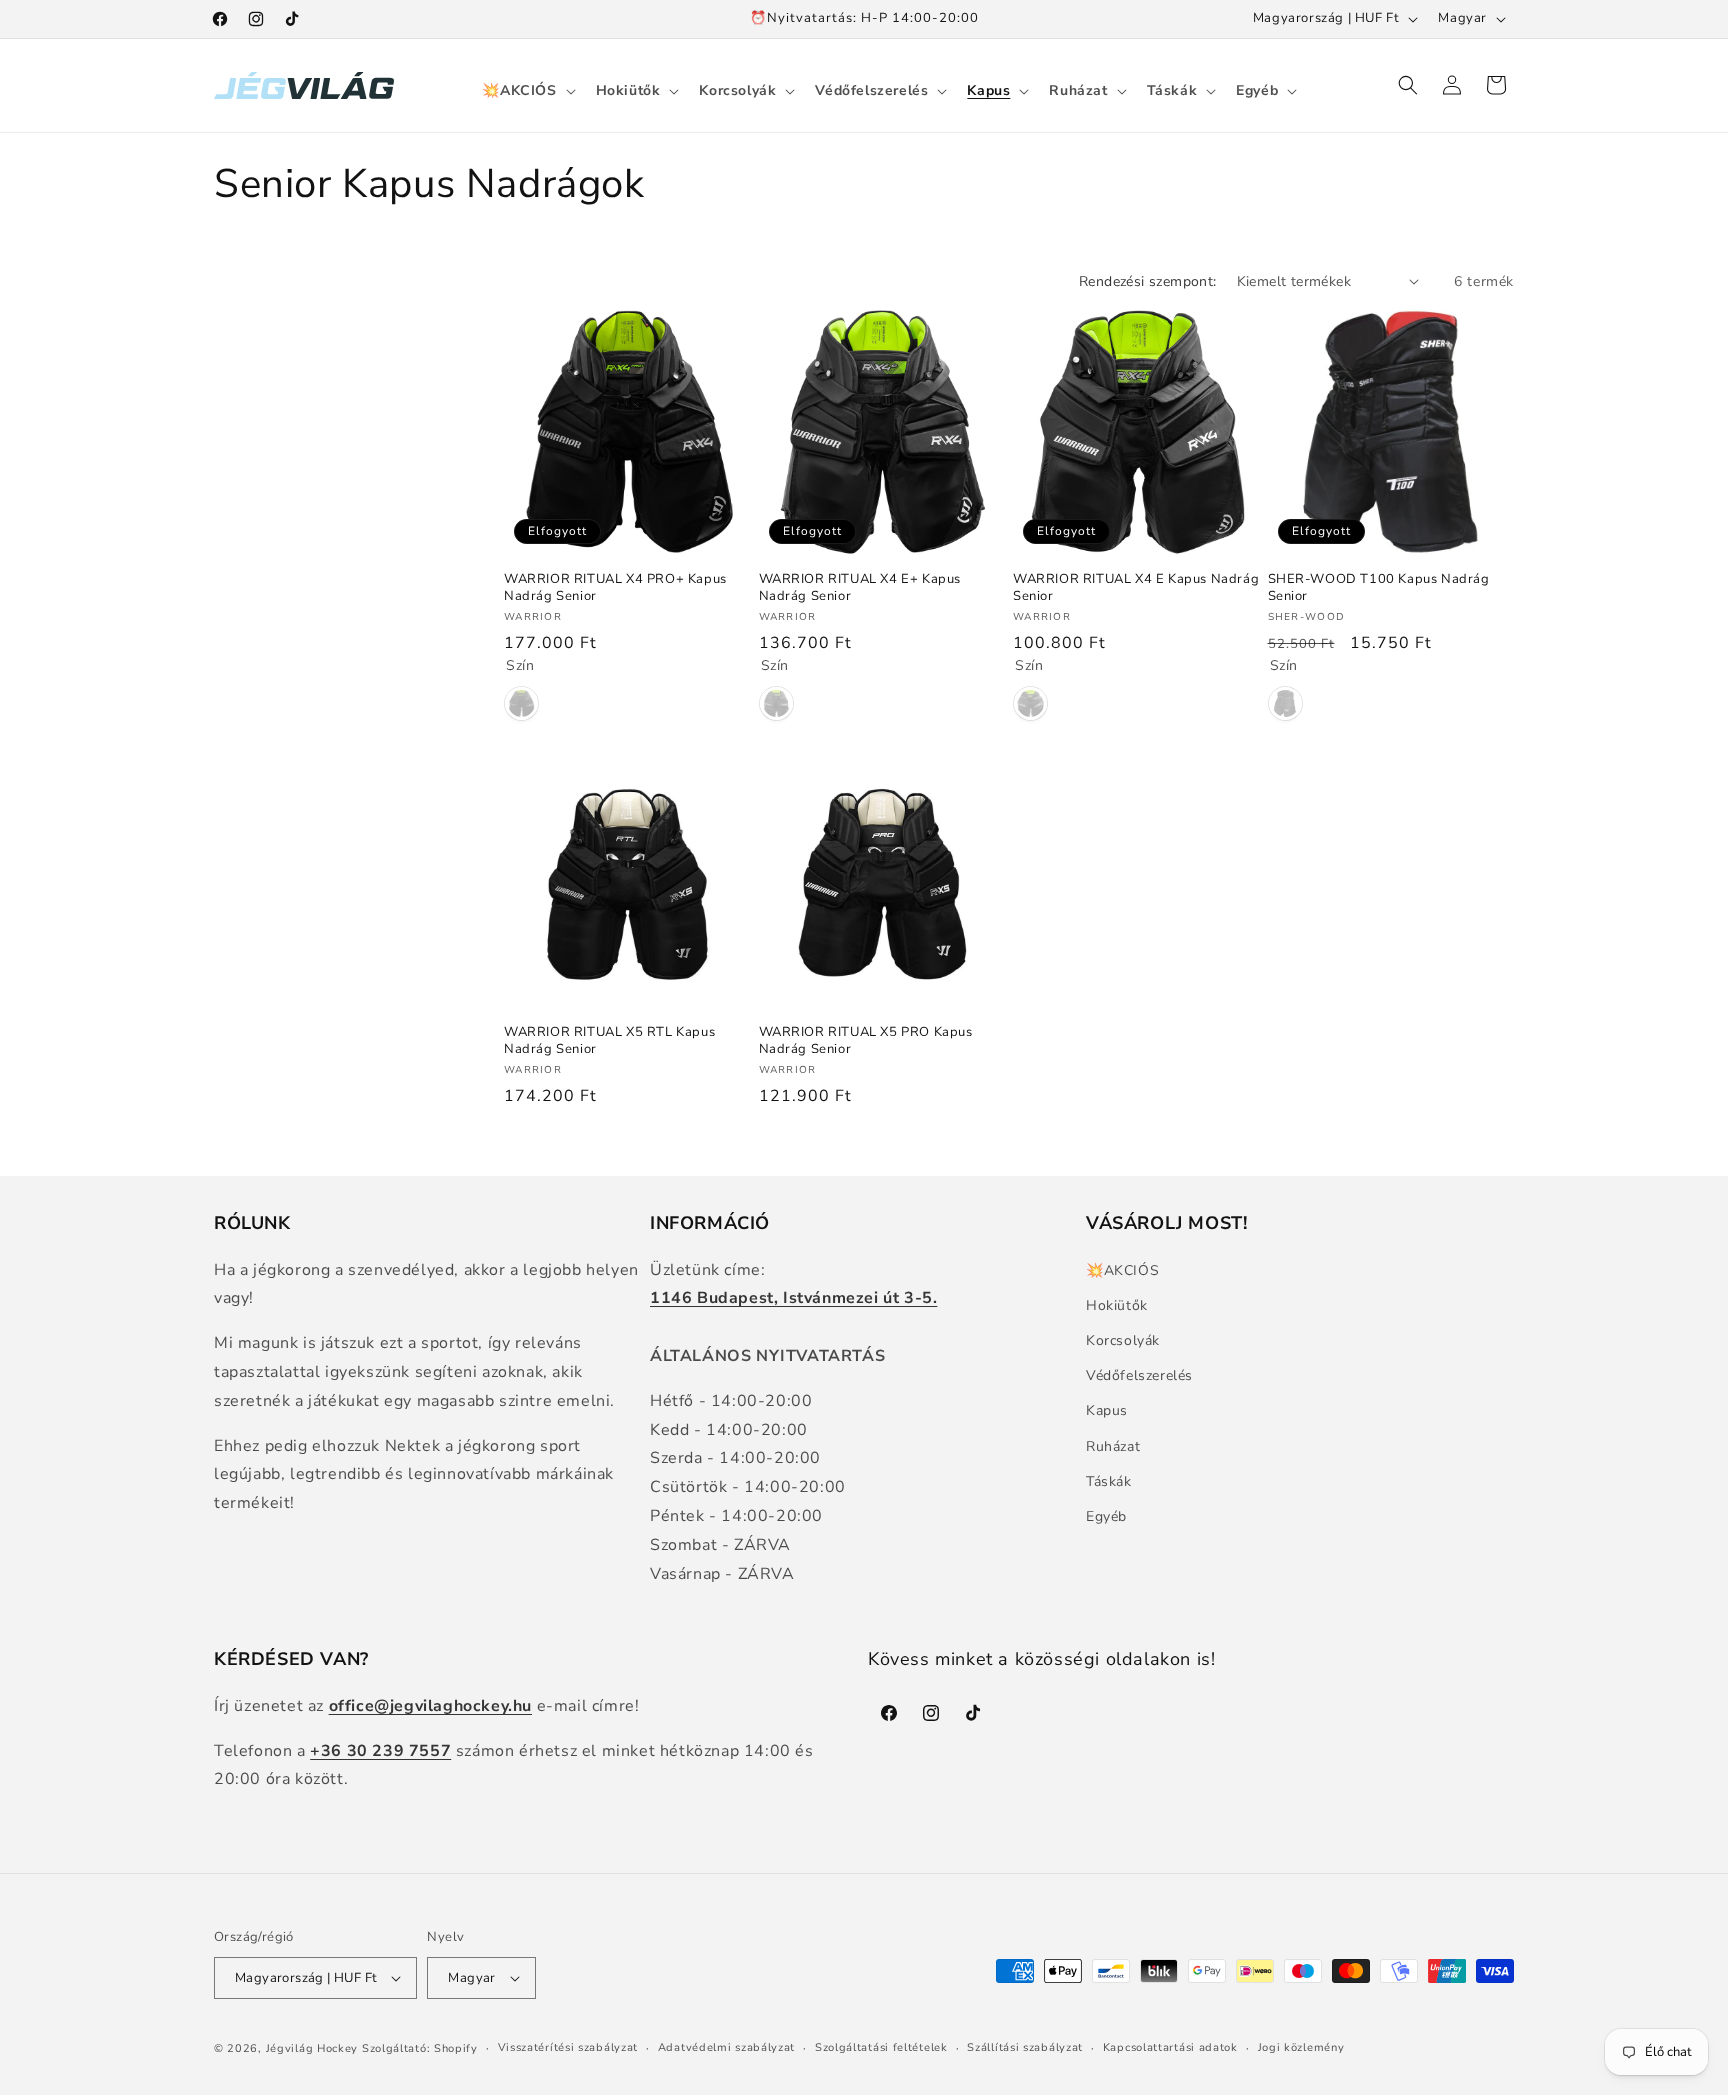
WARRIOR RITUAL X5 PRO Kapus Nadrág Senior (866, 1041)
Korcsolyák (1123, 1340)
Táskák (1109, 1481)
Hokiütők (1117, 1305)
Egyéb (1106, 1516)
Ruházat (1113, 1446)
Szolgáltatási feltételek (881, 2047)
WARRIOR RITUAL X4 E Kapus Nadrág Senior (1136, 588)
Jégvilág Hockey (312, 2048)
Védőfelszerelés (1139, 1375)
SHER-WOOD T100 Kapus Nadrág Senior (1379, 588)
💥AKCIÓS (1122, 1270)
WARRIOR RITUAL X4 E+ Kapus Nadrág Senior (860, 588)
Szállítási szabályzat (1025, 2047)
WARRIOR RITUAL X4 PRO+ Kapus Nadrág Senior (615, 588)
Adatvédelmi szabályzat (726, 2047)
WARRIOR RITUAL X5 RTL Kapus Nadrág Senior (609, 1041)
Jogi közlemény (1301, 2047)
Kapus (1107, 1410)
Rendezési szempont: (1148, 281)
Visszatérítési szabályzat (568, 2047)
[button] (526, 91)
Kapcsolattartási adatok (1170, 2047)
